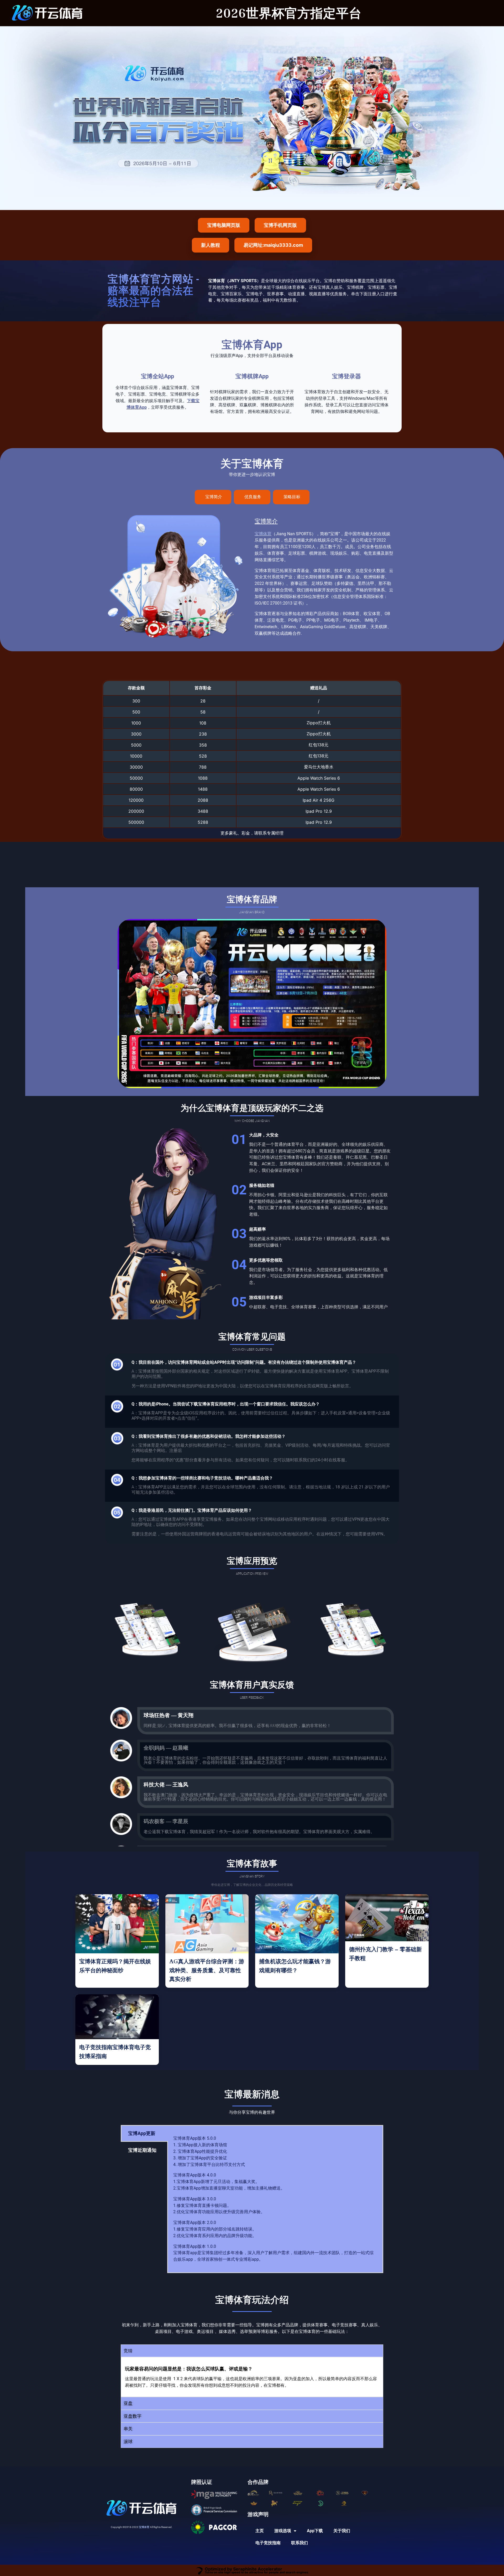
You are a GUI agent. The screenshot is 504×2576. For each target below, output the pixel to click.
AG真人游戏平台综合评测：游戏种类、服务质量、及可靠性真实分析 (207, 1970)
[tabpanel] (275, 2199)
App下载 (315, 2531)
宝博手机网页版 (280, 225)
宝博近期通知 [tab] (142, 2150)
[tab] (213, 497)
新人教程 (211, 245)
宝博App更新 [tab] (142, 2133)
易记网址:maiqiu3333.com (273, 245)
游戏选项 (283, 2531)
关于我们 (342, 2531)
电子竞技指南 (268, 2543)
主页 (260, 2531)
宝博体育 (263, 534)
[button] (252, 2351)
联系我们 (300, 2543)
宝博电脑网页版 (224, 225)
